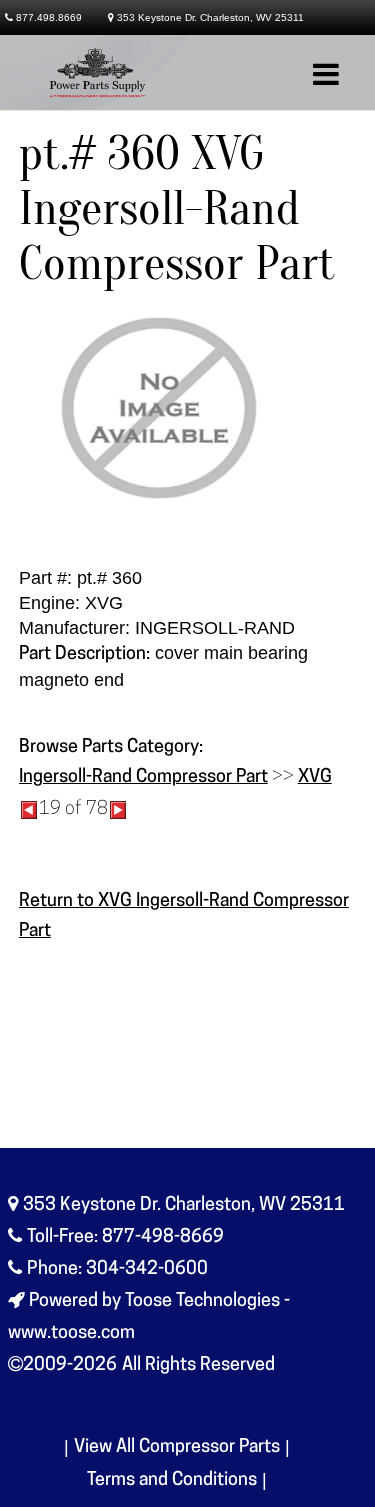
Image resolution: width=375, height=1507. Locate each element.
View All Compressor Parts (177, 1448)
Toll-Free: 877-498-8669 (125, 1238)
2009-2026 (70, 1366)
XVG (315, 778)
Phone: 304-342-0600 (117, 1270)
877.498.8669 (49, 17)
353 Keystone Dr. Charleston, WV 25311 (210, 17)
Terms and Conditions (172, 1481)
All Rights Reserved (198, 1366)
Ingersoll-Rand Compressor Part (143, 778)
